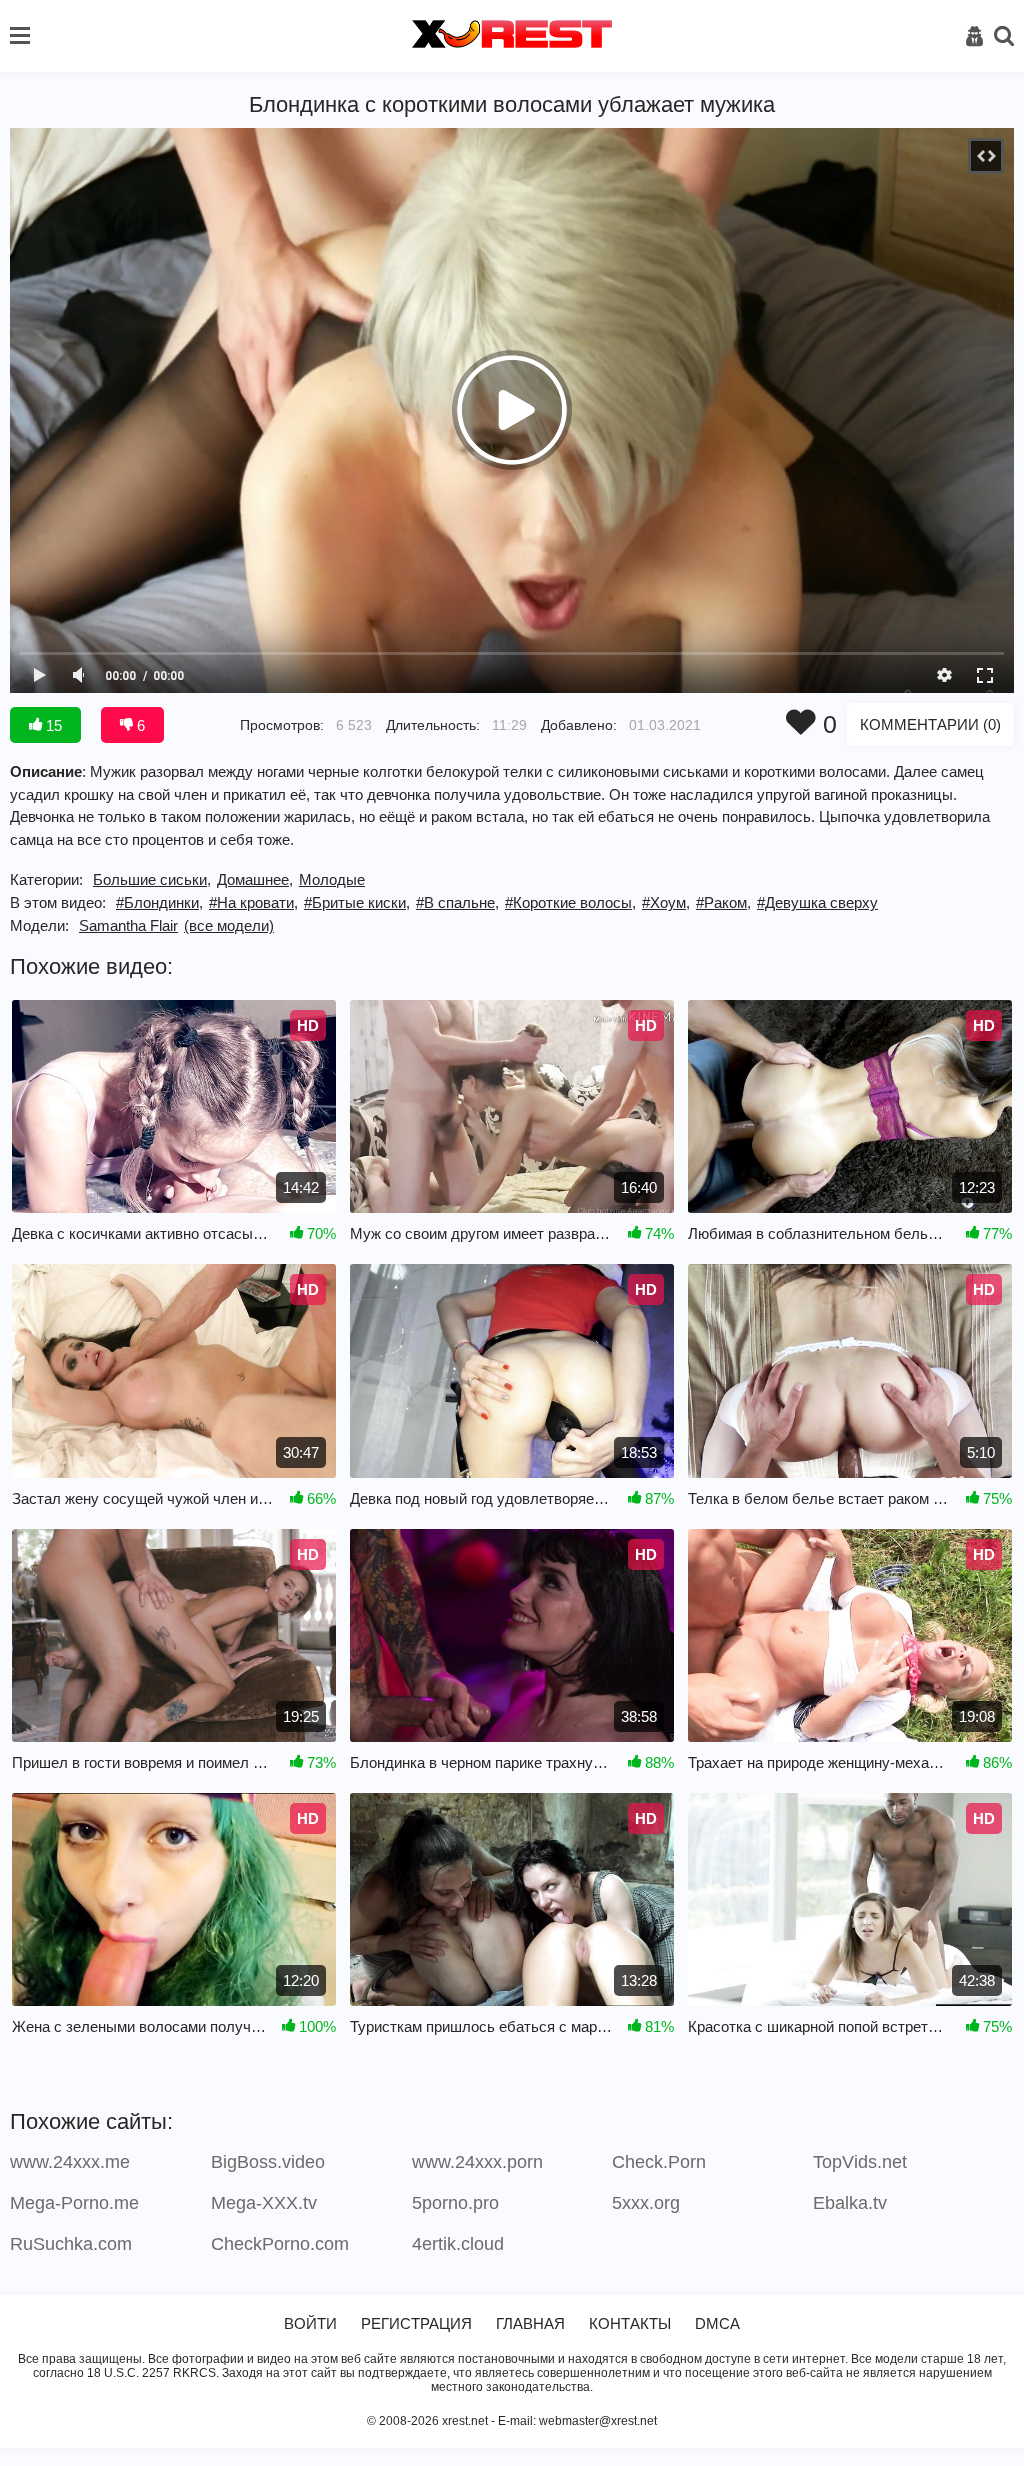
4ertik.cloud (458, 2244)
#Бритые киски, (357, 902)
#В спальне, (457, 902)
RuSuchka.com (71, 2244)
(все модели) (229, 925)
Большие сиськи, (152, 879)
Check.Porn (659, 2162)
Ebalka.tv (850, 2203)
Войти (310, 2323)
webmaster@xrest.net (598, 2421)
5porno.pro (455, 2203)
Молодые (332, 879)
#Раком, (723, 902)
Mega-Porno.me (74, 2203)
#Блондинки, (159, 902)
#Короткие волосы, (570, 902)
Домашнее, (255, 879)
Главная (530, 2323)
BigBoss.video (268, 2162)
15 (52, 725)
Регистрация (416, 2323)
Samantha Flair (128, 925)
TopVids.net (860, 2162)
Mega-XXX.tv (264, 2203)
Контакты (630, 2323)
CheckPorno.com (280, 2244)
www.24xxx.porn (477, 2162)
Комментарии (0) (930, 724)
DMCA (717, 2323)
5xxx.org (646, 2203)
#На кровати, (253, 902)
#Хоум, (666, 902)
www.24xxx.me (70, 2162)
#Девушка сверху (817, 902)
